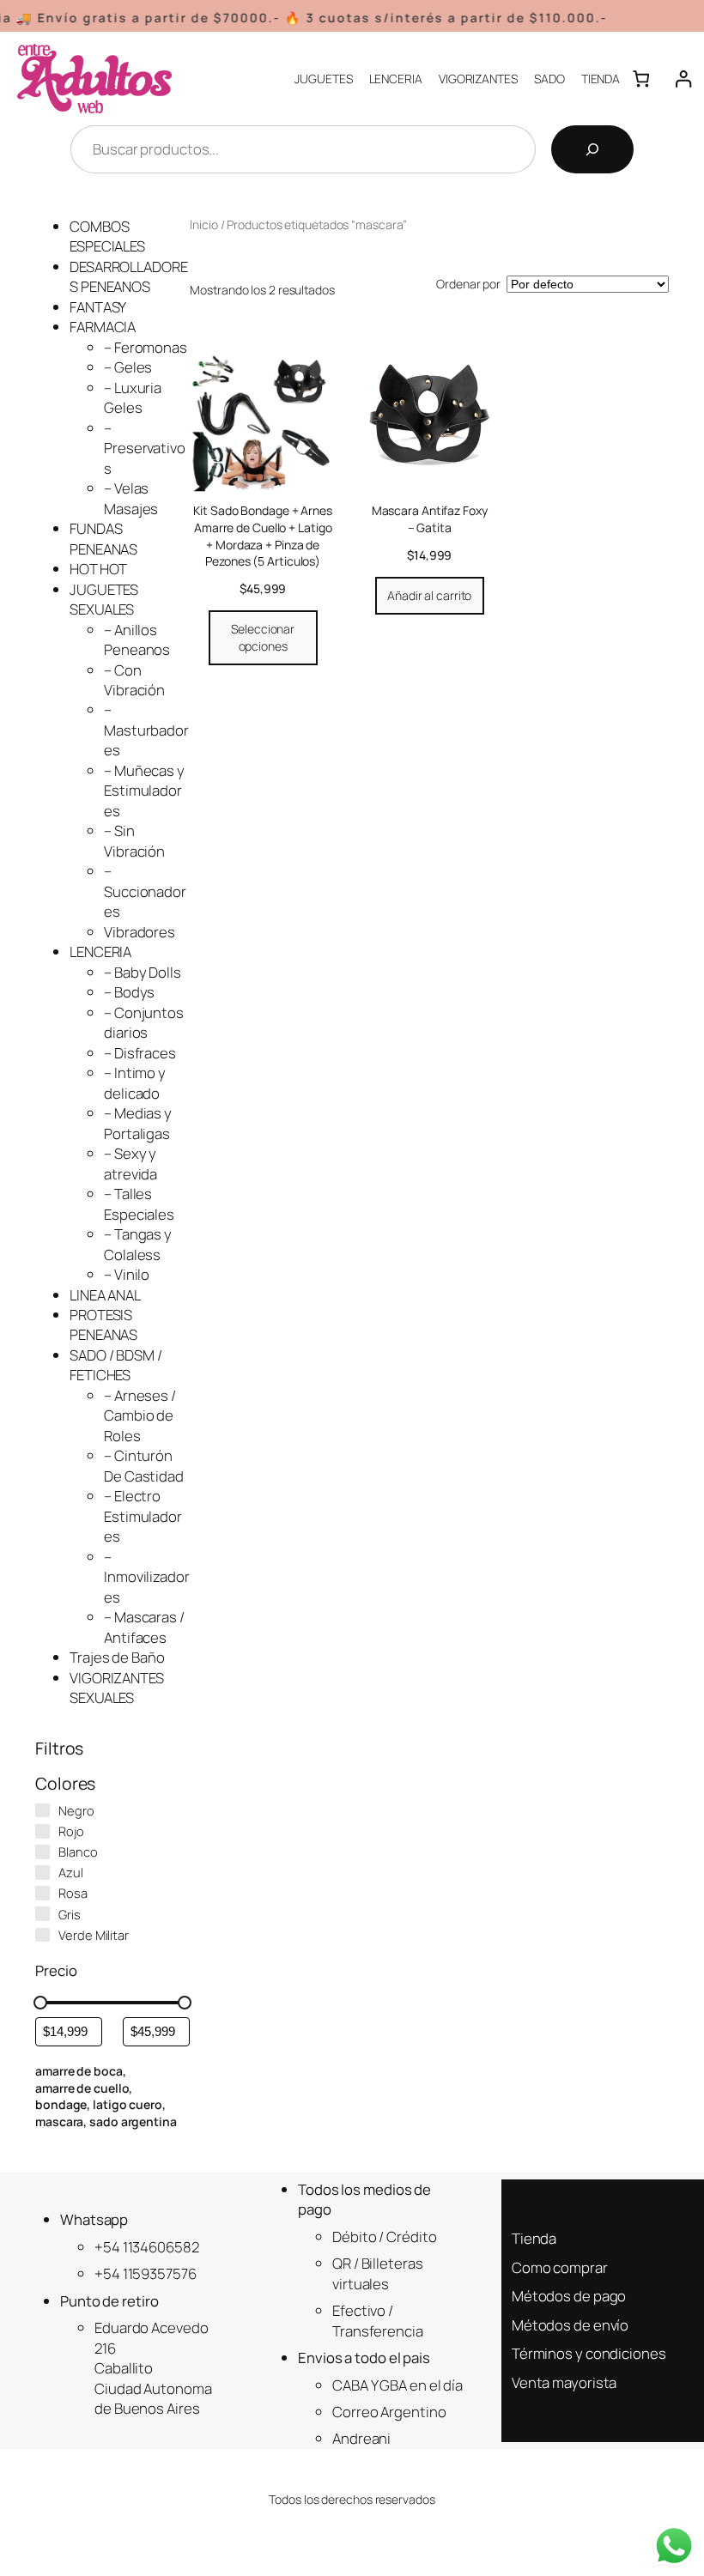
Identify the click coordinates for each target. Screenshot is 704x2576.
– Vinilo (127, 1274)
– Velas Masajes (131, 498)
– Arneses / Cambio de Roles (140, 1415)
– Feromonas (146, 347)
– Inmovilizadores (147, 1577)
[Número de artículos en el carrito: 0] (641, 79)
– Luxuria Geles (133, 397)
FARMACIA (103, 327)
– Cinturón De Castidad (144, 1465)
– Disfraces (140, 1053)
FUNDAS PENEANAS (103, 538)
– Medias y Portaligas (138, 1123)
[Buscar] (592, 149)
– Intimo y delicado (135, 1082)
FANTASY (98, 307)
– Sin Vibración (134, 840)
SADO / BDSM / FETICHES (116, 1365)
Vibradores (140, 932)
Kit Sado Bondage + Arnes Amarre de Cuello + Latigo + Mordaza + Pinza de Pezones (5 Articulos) (263, 536)
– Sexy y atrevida (130, 1163)
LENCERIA (100, 952)
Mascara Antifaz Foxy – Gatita (430, 519)
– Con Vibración (134, 680)
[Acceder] (683, 79)
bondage (61, 2104)
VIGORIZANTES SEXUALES (117, 1688)
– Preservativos (145, 448)
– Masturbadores (146, 730)
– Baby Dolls (143, 972)
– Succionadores (145, 891)
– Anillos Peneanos (137, 639)
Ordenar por (468, 284)
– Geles (128, 367)
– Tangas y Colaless (138, 1244)
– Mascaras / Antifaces (144, 1627)
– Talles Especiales (139, 1203)
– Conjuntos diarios (144, 1022)
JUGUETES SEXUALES (104, 599)
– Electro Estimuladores (143, 1516)
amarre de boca (79, 2071)
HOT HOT (98, 569)
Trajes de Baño (117, 1657)
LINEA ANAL (105, 1295)
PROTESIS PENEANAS (103, 1324)
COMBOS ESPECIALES (107, 236)
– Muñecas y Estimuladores (144, 791)
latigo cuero (127, 2104)
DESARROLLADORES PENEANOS (129, 276)
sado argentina (133, 2121)
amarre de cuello (82, 2088)
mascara (59, 2121)
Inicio (203, 224)
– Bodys (129, 992)
